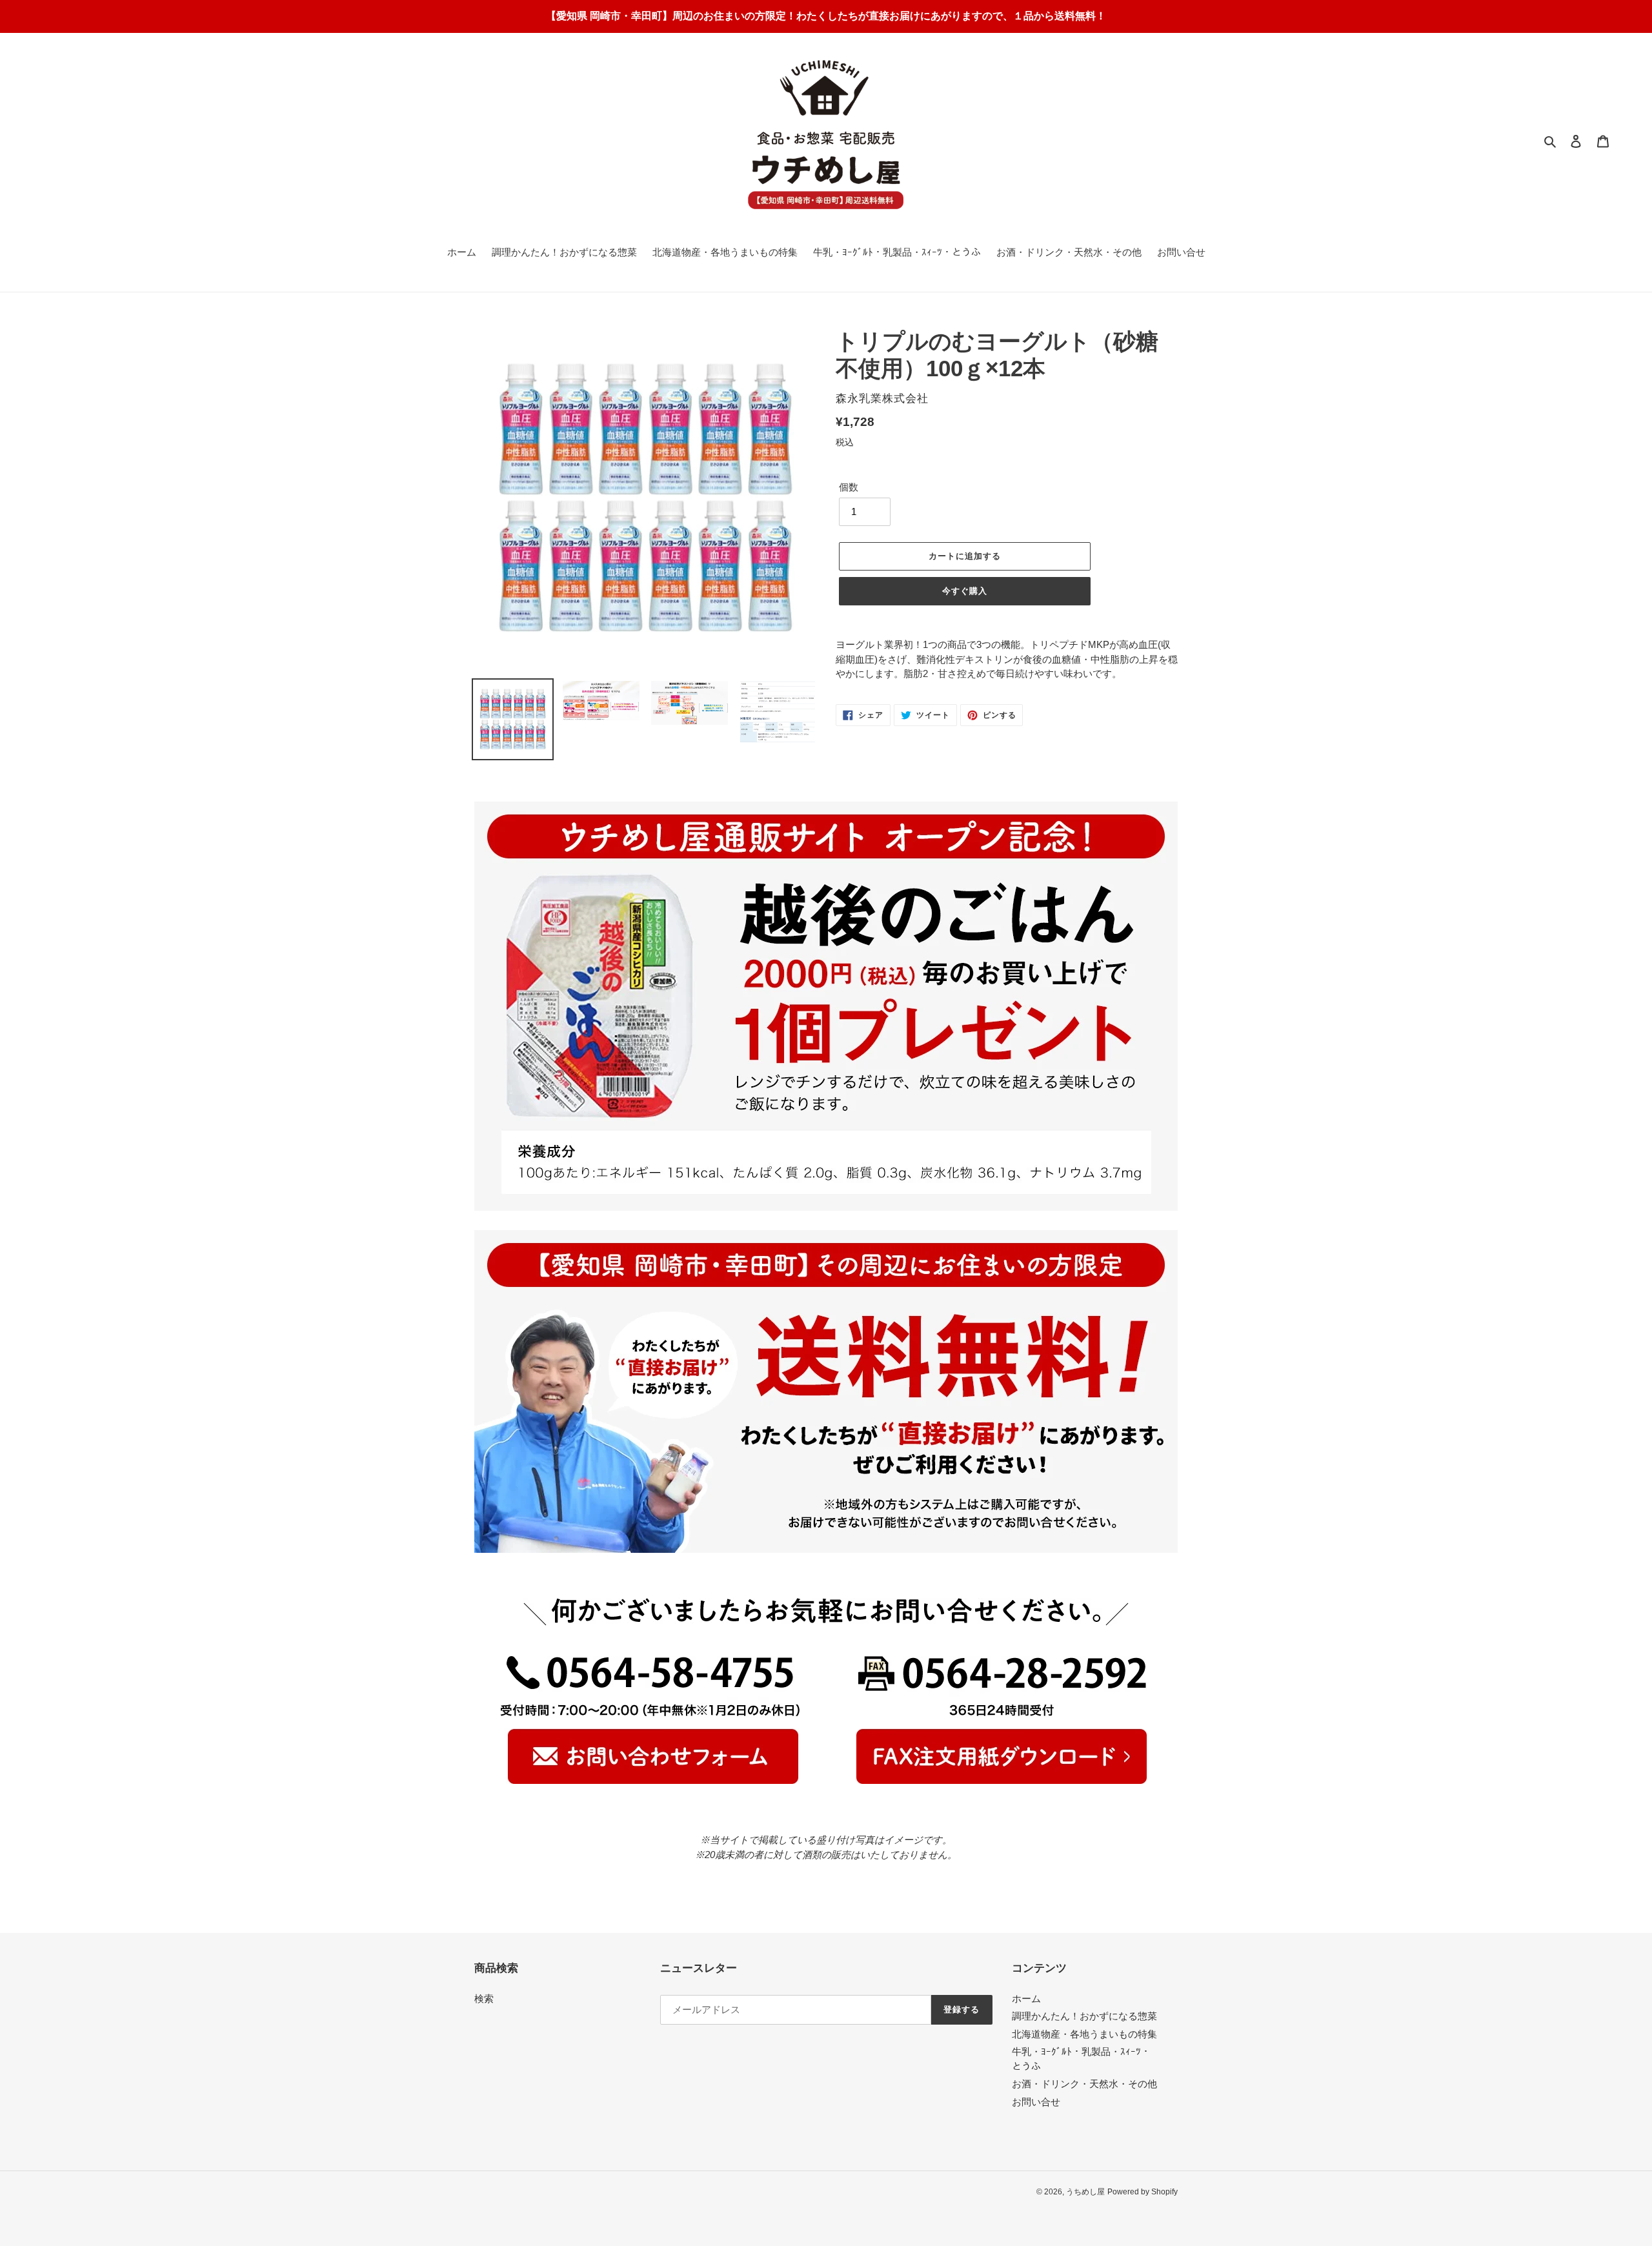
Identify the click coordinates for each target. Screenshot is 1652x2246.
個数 (849, 487)
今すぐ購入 (965, 591)
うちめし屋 (1085, 2192)
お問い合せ (1036, 2102)
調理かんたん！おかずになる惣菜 (1084, 2016)
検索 (484, 1998)
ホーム (1026, 1998)
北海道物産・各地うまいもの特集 (1084, 2034)
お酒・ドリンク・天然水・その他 (1084, 2084)
